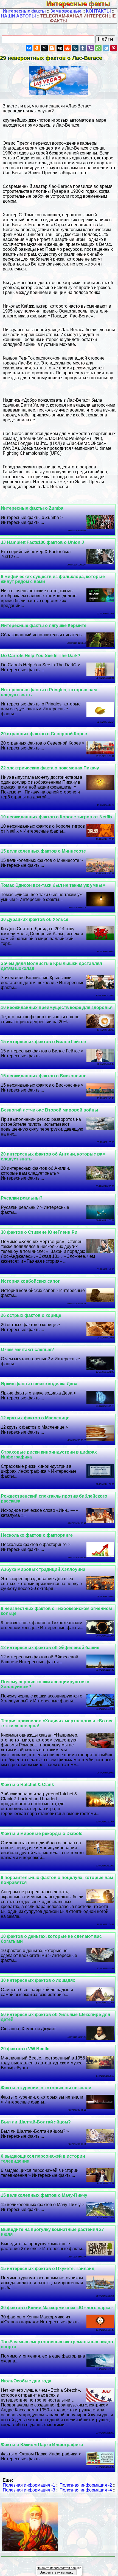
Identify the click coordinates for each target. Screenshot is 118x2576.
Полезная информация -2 (86, 2485)
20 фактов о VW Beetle (25, 2049)
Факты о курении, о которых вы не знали (46, 2088)
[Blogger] (52, 48)
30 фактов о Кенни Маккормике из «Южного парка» (57, 2308)
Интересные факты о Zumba (32, 508)
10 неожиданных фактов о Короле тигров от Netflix (57, 817)
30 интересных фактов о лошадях (38, 1980)
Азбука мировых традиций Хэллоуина (43, 1569)
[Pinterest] (114, 48)
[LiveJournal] (75, 48)
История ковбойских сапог (30, 1281)
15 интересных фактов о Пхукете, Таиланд (48, 2269)
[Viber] (91, 48)
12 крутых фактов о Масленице (35, 1418)
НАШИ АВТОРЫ (18, 16)
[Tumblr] (83, 48)
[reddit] (68, 48)
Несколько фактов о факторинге (37, 1535)
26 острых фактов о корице (31, 1315)
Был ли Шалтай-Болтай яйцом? (36, 2122)
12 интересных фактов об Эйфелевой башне (50, 1648)
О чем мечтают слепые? (27, 1350)
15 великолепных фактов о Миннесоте (43, 851)
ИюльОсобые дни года (26, 2381)
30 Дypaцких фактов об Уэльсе (35, 919)
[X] (44, 48)
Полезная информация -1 (29, 2485)
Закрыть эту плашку (57, 2572)
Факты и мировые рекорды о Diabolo (42, 1833)
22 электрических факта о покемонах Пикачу (50, 768)
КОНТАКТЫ (98, 11)
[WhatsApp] (98, 48)
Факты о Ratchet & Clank (27, 1785)
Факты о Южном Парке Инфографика (42, 2445)
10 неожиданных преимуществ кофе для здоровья (57, 1007)
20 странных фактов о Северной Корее (44, 734)
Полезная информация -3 (29, 2490)
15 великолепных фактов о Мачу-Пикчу (44, 2195)
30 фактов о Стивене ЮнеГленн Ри (39, 1232)
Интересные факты (82, 4)
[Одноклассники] (37, 48)
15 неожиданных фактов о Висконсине (44, 1076)
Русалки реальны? (22, 1198)
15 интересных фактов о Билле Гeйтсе (43, 1042)
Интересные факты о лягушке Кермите (44, 625)
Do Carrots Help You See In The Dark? (41, 656)
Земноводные (66, 11)
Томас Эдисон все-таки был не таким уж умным (53, 885)
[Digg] (60, 48)
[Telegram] (106, 48)
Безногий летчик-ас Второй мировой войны (50, 1110)
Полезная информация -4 (86, 2490)
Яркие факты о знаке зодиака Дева (39, 1384)
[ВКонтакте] (29, 48)
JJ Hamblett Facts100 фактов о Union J (42, 542)
